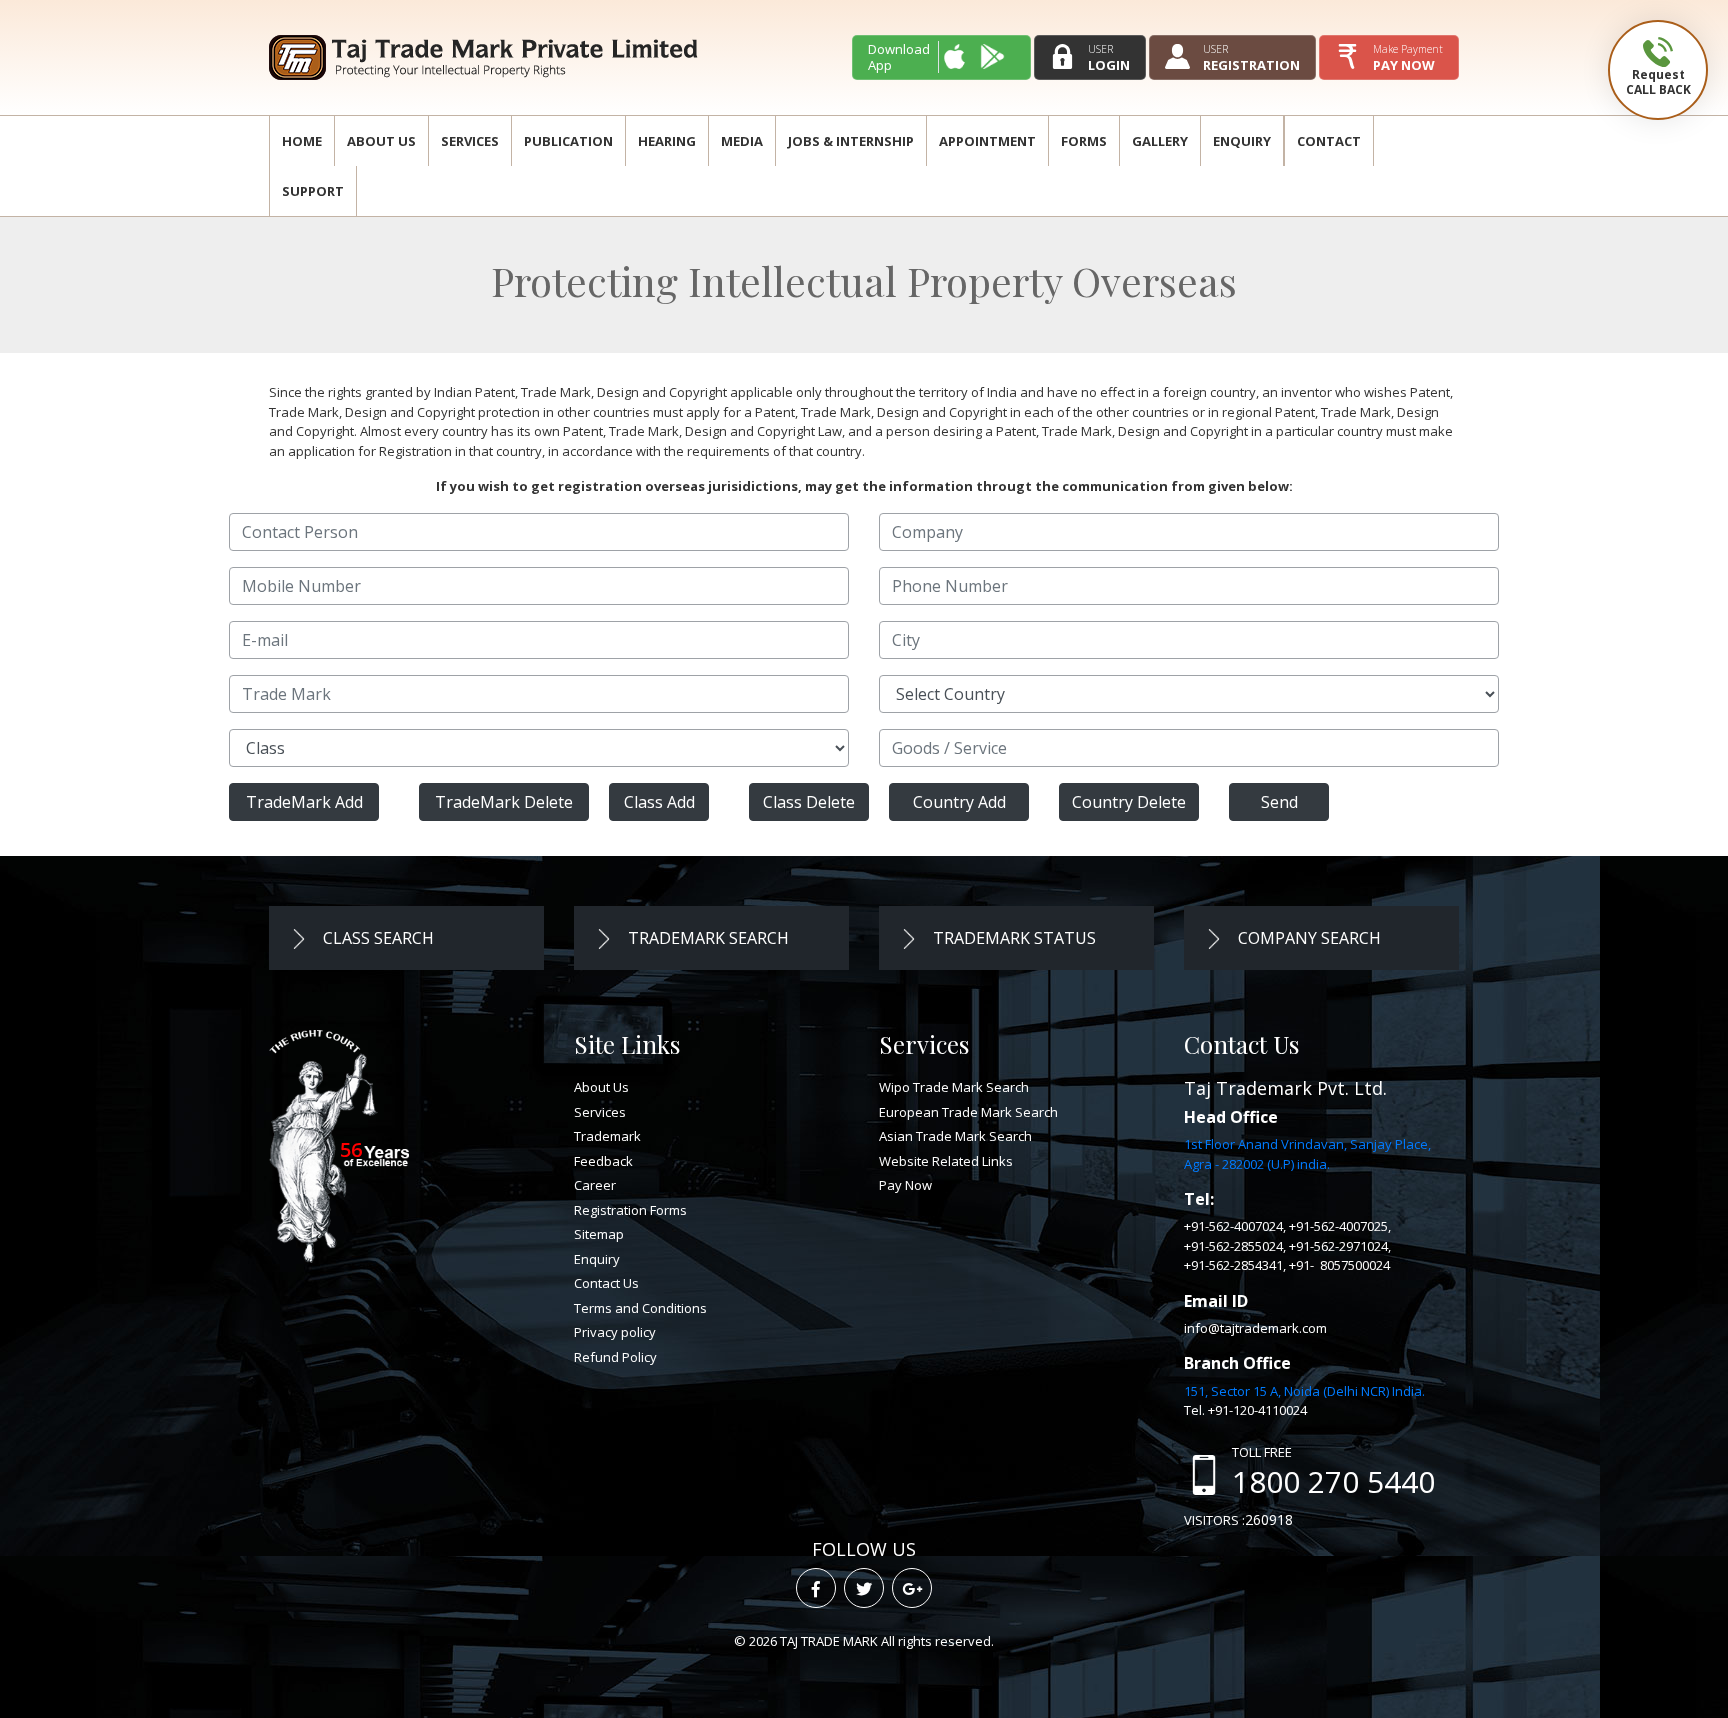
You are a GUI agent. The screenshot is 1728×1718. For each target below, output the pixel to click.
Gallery (1160, 141)
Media (742, 141)
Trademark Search (706, 938)
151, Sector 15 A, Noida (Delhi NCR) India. (1304, 1391)
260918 (1269, 1519)
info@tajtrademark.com (1255, 1328)
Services (470, 141)
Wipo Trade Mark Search (954, 1087)
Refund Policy (615, 1357)
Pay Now (905, 1185)
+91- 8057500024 (1339, 1265)
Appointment (987, 141)
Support (313, 191)
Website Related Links (946, 1161)
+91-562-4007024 (1233, 1226)
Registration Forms (630, 1210)
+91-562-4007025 (1338, 1226)
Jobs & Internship (851, 141)
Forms (1084, 141)
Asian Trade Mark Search (955, 1136)
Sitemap (599, 1234)
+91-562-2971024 (1338, 1246)
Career (595, 1185)
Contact (1329, 141)
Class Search (376, 938)
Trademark (607, 1136)
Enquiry (1242, 141)
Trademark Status (1012, 938)
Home (302, 141)
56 (351, 1149)
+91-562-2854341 (1233, 1265)
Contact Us (606, 1283)
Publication (568, 141)
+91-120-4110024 (1257, 1410)
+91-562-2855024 (1233, 1246)
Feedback (603, 1161)
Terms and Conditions (640, 1308)
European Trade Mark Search (968, 1112)
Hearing (667, 141)
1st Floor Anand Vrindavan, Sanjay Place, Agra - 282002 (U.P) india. (1307, 1154)
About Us (381, 141)
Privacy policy (615, 1332)
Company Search (1307, 938)
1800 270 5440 (1333, 1481)
